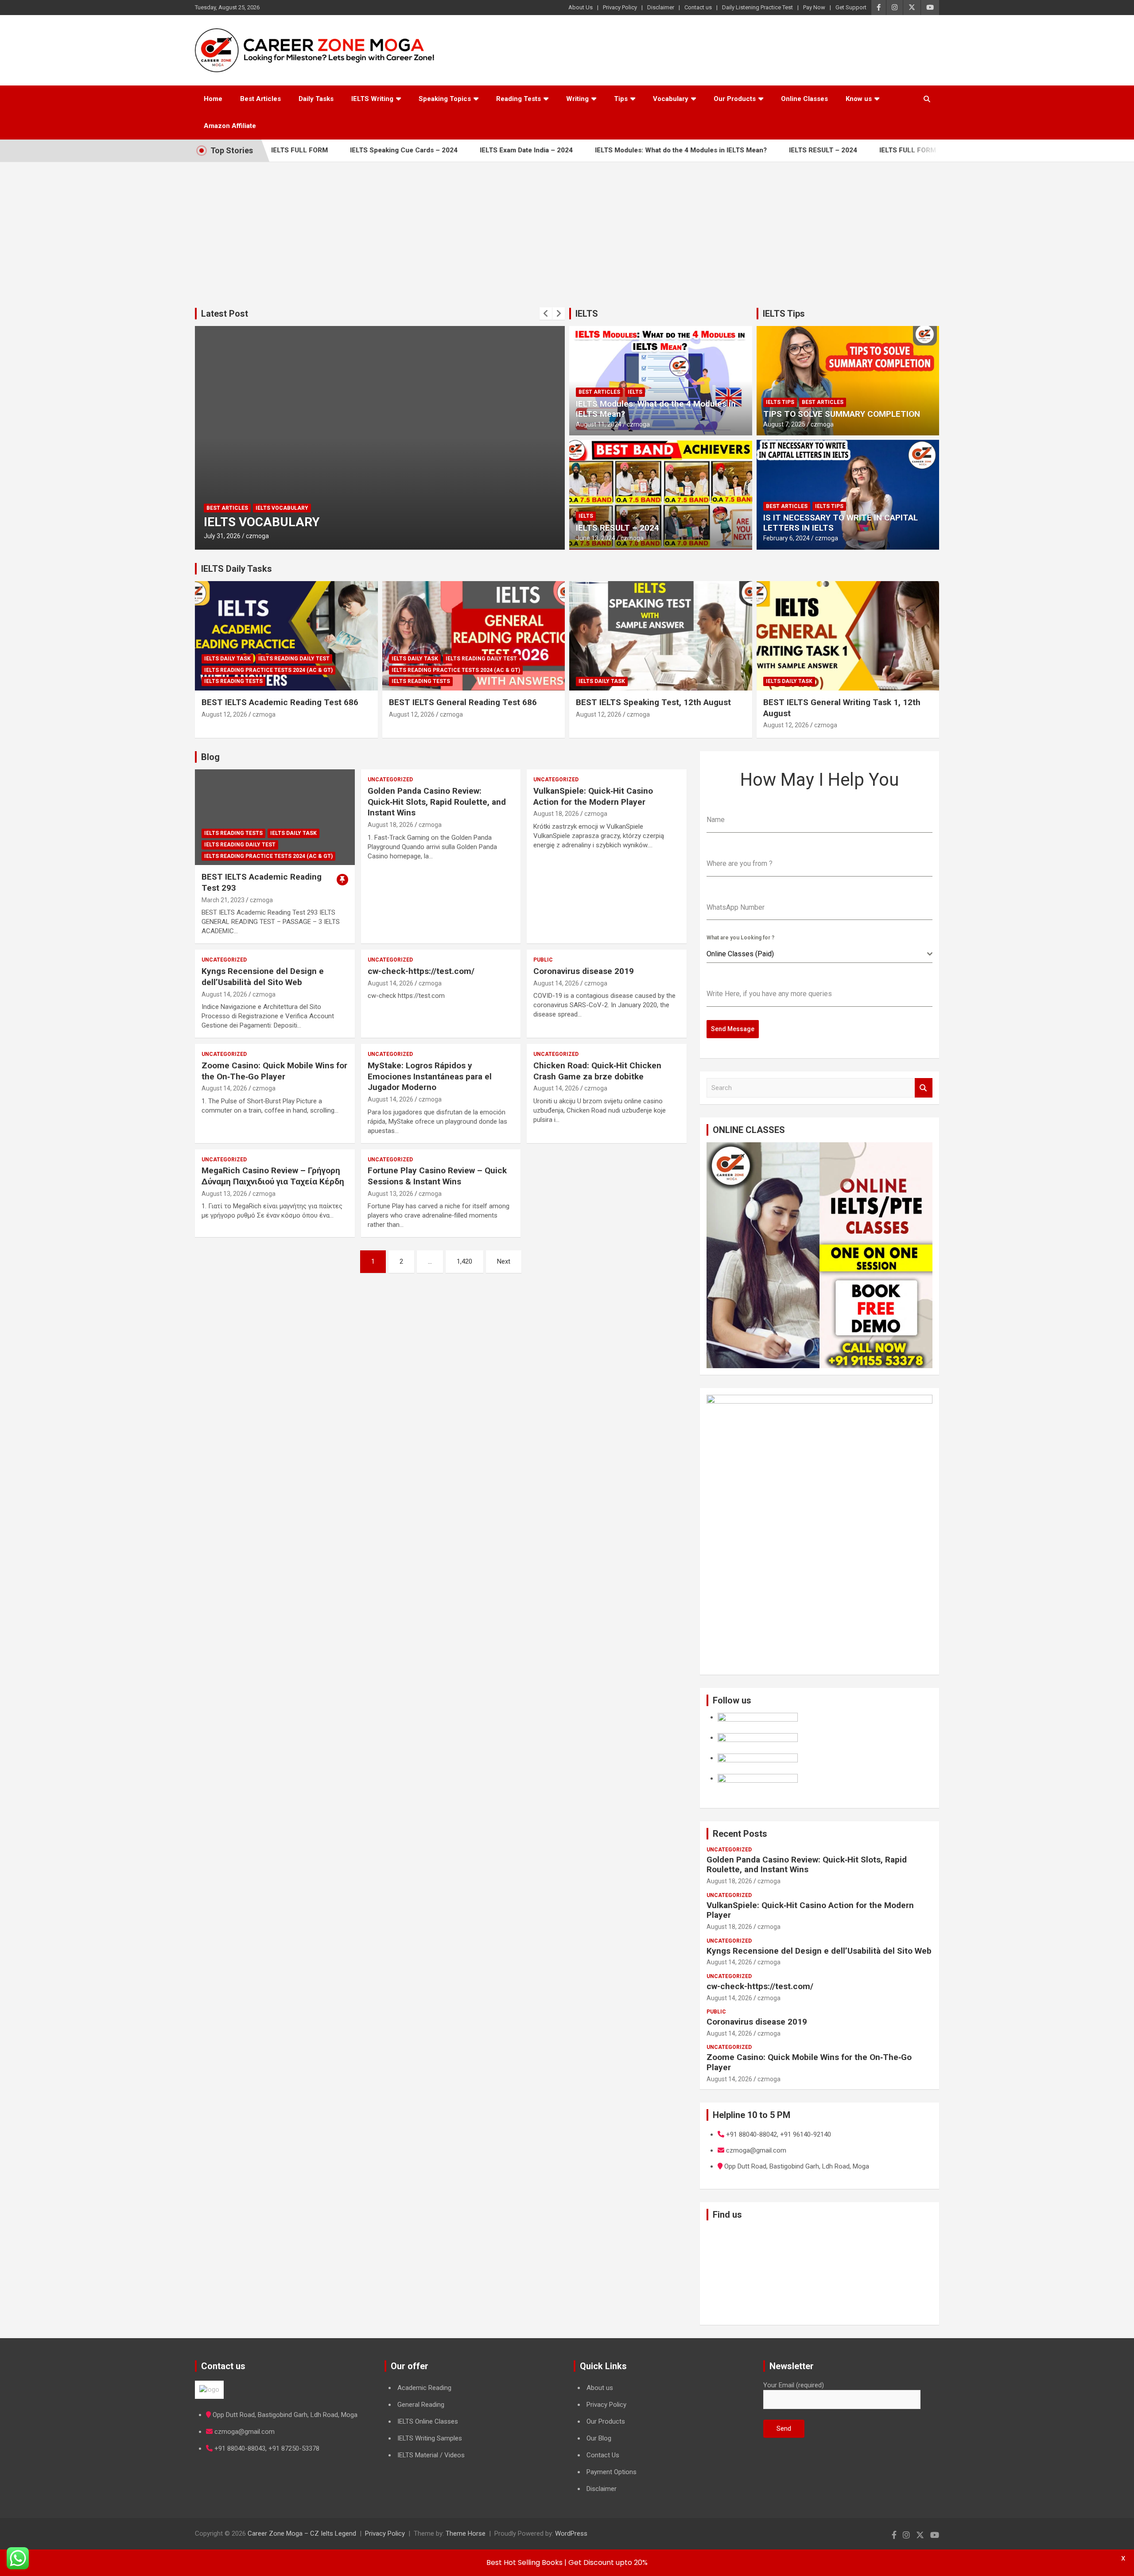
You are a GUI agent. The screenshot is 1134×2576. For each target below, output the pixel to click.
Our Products (735, 99)
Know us (859, 99)
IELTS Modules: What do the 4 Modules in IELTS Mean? (614, 150)
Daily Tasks (316, 99)
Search (924, 1088)
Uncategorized (390, 780)
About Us (581, 7)
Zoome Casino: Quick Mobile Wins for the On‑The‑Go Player (274, 1071)
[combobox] (819, 954)
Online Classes (804, 99)
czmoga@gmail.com (245, 2432)
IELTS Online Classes (428, 2421)
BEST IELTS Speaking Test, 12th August (653, 702)
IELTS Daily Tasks (237, 569)
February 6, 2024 (786, 538)
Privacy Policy (620, 7)
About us (600, 2388)
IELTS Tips (784, 314)
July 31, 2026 (222, 536)
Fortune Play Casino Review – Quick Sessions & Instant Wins (437, 1176)
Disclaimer (661, 7)
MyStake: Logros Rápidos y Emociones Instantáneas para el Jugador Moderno (430, 1076)
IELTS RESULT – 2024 (756, 150)
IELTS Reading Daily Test (294, 659)
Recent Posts (740, 1834)
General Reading (421, 2405)
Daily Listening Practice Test (757, 7)
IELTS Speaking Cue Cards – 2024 (337, 150)
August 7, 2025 (784, 424)
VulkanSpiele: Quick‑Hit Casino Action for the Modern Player (593, 796)
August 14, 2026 (224, 994)
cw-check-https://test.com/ (421, 971)
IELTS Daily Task (227, 659)
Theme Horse (466, 2533)
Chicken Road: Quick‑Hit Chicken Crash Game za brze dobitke (597, 1071)
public (543, 960)
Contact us (698, 7)
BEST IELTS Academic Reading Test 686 (280, 702)
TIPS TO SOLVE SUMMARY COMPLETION (842, 414)
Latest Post (225, 314)
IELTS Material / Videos (431, 2455)
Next (504, 1261)
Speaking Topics (445, 99)
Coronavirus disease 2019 (584, 971)
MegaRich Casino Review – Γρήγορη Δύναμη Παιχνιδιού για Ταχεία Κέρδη (273, 1176)
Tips (621, 99)
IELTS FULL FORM (841, 150)
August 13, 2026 (224, 1194)
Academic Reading (424, 2388)
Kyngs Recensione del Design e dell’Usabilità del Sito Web (263, 977)
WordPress (571, 2533)
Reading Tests (518, 99)
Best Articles (260, 99)
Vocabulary (671, 99)
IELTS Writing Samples (430, 2438)
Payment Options (612, 2472)
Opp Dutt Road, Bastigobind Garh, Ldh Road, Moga (285, 2415)
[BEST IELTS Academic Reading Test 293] (275, 817)
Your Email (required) (794, 2385)
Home (213, 99)
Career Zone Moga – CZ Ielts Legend (302, 2533)
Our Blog (599, 2438)
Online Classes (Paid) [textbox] (740, 954)
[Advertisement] (567, 228)
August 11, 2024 (599, 424)
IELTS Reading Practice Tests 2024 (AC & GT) (268, 670)
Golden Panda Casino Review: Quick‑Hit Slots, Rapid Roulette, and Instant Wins (437, 802)
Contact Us (603, 2455)
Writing (577, 99)
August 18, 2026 (390, 825)
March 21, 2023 (223, 900)
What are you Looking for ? (740, 938)
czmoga (257, 536)
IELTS (587, 314)
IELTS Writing (372, 99)
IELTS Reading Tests (233, 681)
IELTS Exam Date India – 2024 (459, 150)
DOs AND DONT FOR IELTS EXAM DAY (311, 522)
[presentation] (546, 314)
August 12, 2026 (224, 714)
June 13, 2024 (596, 538)
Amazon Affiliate (230, 126)
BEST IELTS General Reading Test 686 (463, 702)
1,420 (464, 1261)
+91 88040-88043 (240, 2448)
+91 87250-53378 (294, 2448)
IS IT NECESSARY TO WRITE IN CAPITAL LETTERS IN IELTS (841, 523)
